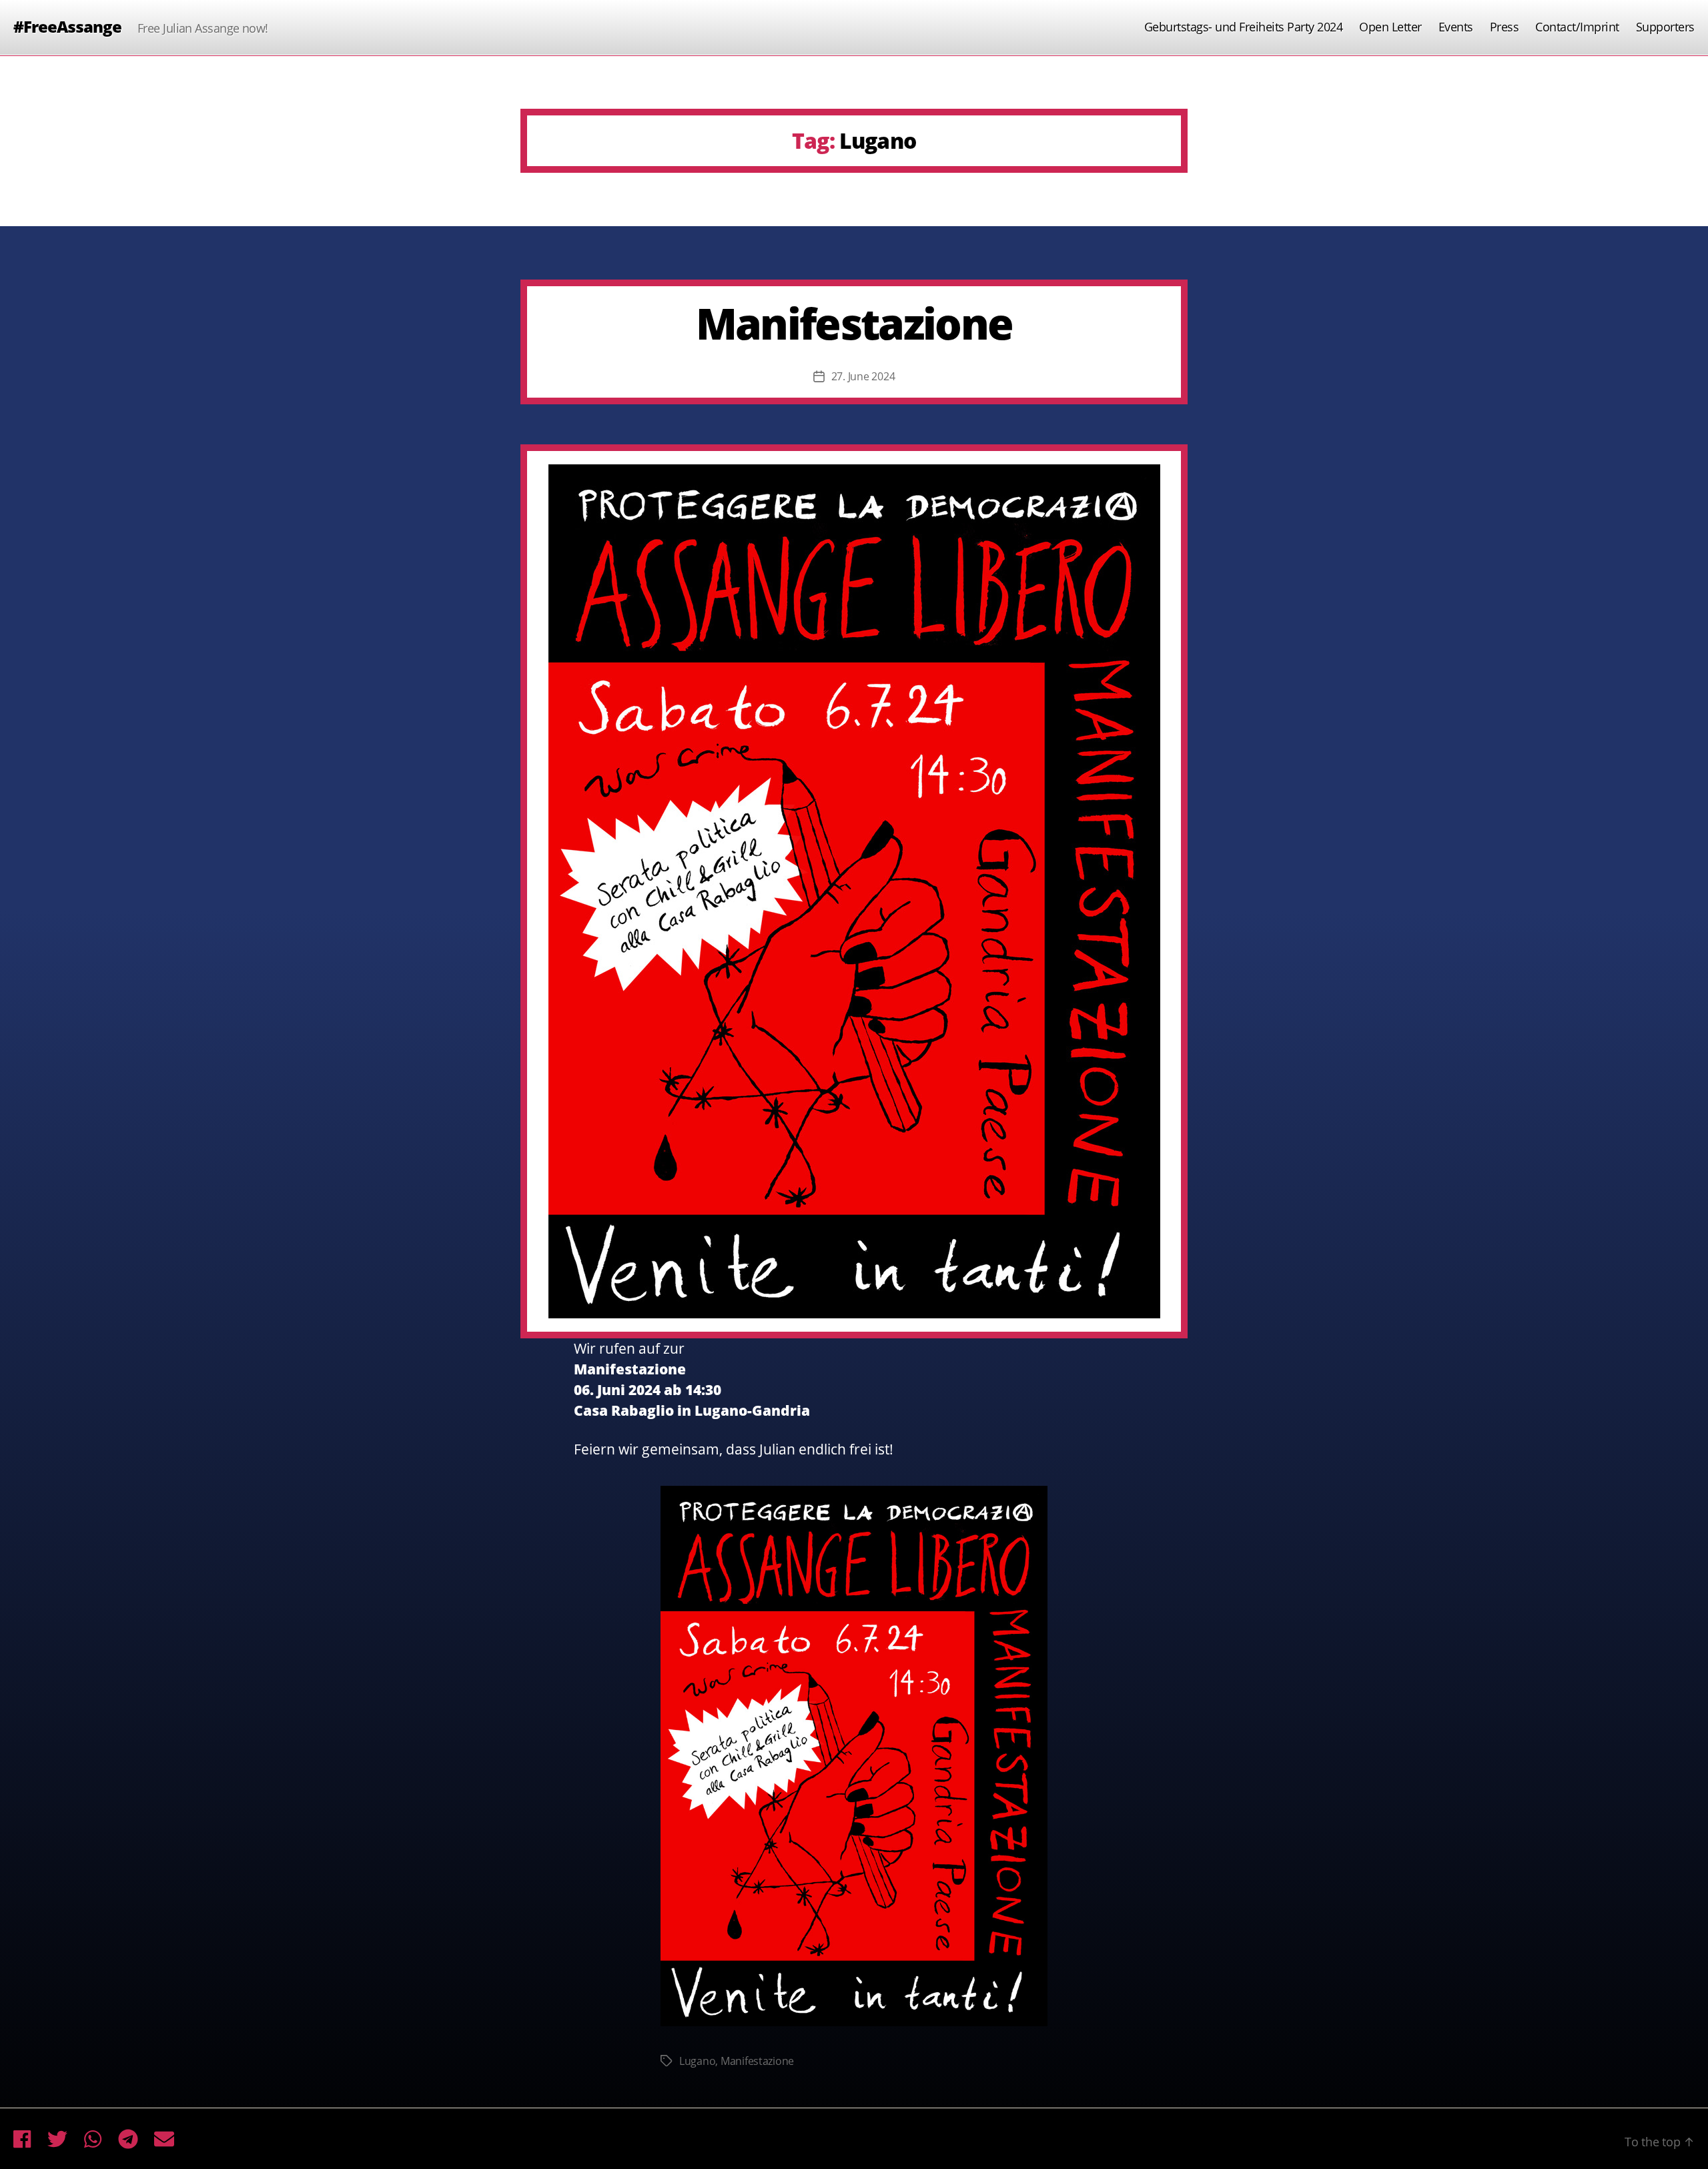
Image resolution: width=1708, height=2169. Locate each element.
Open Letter (1390, 27)
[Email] (164, 2139)
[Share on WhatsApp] (93, 2139)
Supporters (1665, 27)
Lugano (697, 2061)
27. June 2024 (863, 376)
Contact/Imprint (1577, 27)
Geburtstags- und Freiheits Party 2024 (1244, 27)
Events (1456, 27)
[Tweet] (57, 2139)
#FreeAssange (67, 27)
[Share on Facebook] (22, 2139)
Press (1505, 27)
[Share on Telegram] (128, 2139)
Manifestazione (854, 323)
